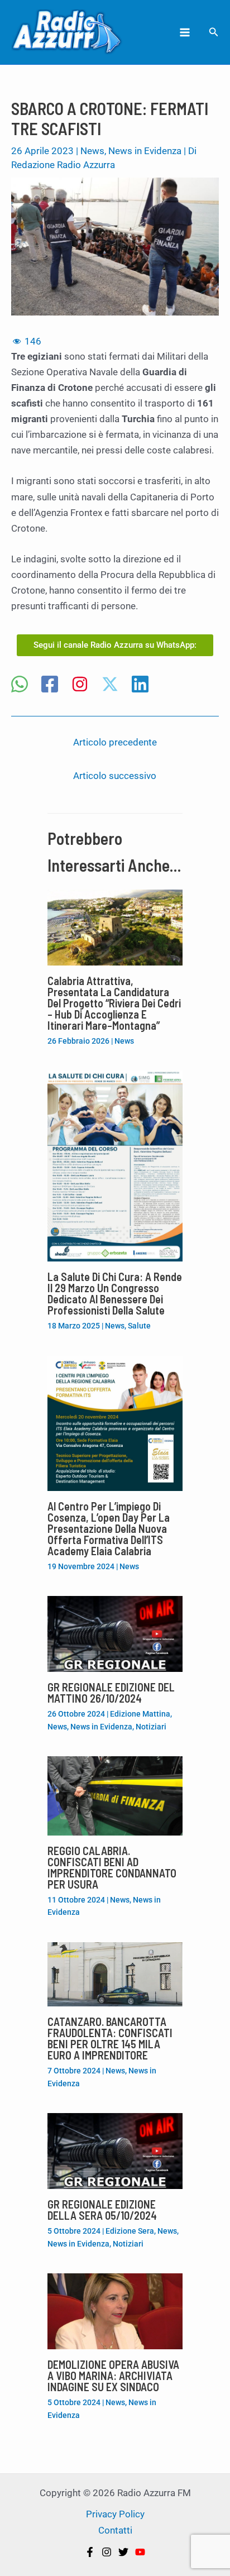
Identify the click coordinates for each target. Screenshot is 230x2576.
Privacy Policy (115, 2514)
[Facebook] (50, 685)
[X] (110, 685)
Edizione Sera (130, 2231)
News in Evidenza (145, 151)
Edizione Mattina (140, 1714)
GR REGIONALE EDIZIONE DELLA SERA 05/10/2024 (102, 2210)
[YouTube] (140, 2552)
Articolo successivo (115, 776)
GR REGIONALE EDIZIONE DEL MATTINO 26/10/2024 (111, 1693)
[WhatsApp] (20, 685)
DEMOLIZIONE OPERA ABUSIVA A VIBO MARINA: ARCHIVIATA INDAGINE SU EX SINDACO (113, 2376)
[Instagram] (80, 685)
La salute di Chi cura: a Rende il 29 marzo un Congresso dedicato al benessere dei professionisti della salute (115, 1293)
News (92, 151)
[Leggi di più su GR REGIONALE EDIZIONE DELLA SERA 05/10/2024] (115, 2150)
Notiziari (151, 1727)
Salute (139, 1326)
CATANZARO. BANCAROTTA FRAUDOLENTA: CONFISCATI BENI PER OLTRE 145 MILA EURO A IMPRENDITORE (110, 2038)
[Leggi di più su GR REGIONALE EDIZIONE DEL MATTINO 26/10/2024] (115, 1633)
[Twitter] (123, 2552)
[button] (214, 32)
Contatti (115, 2530)
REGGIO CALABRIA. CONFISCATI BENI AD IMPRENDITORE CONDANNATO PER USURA (112, 1867)
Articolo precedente (115, 742)
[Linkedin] (140, 685)
